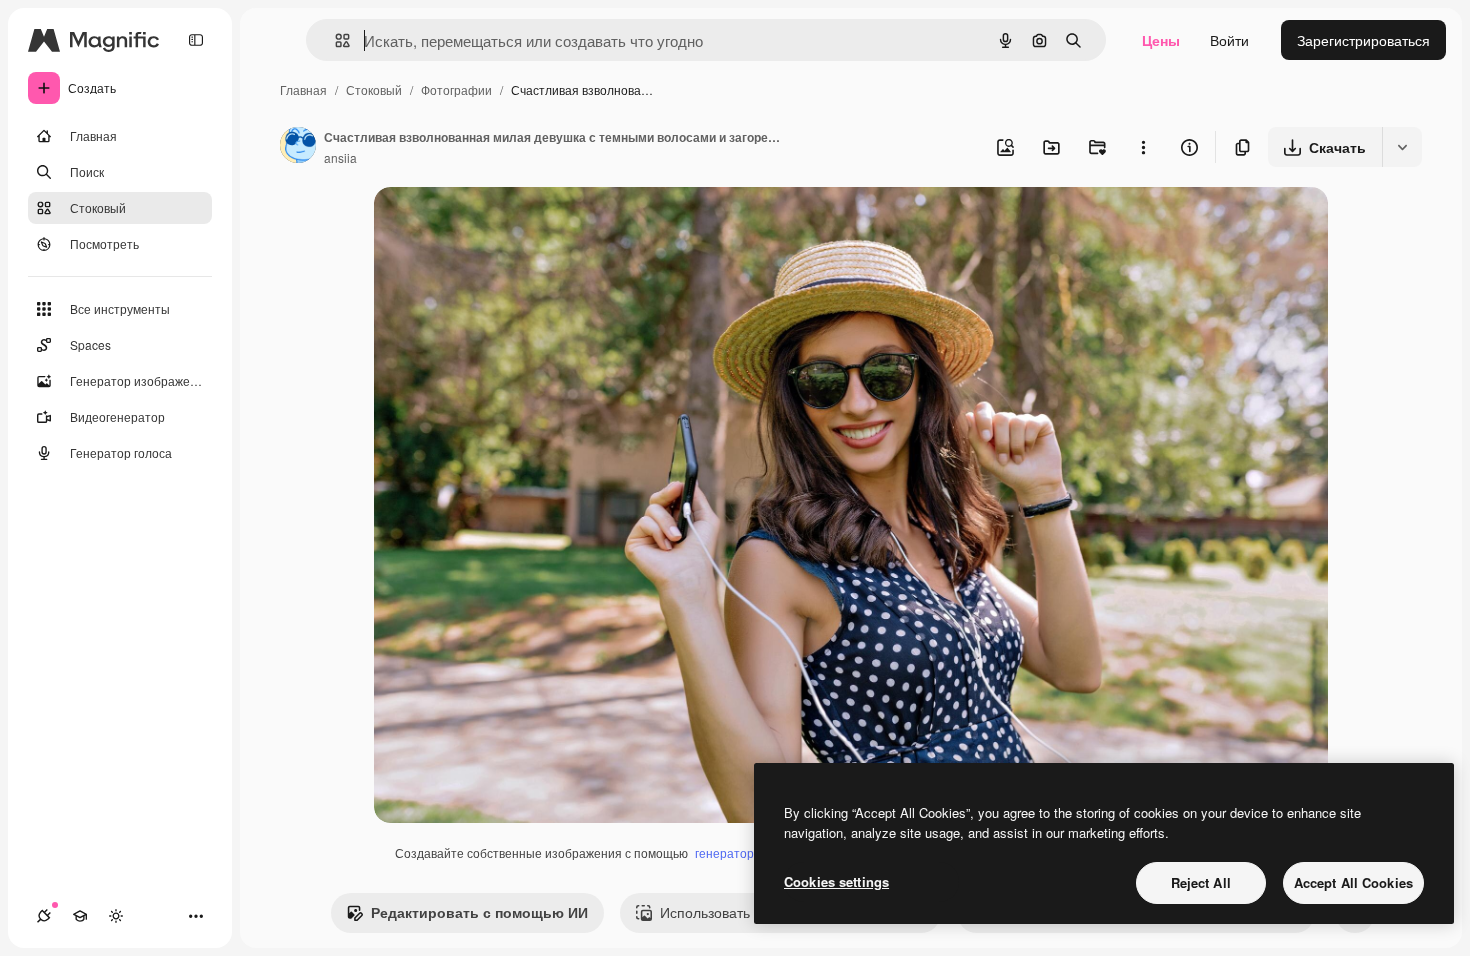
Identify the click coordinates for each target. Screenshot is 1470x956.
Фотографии (456, 89)
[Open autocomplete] (334, 40)
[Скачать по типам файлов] (1402, 147)
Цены (1161, 40)
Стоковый (374, 89)
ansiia (340, 157)
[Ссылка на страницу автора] (298, 147)
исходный (508, 225)
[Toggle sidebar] (196, 40)
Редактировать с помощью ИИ (479, 912)
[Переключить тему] (116, 916)
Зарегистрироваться (1363, 40)
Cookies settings (836, 881)
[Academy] (80, 916)
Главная (303, 89)
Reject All (1201, 882)
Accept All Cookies (1353, 882)
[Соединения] (44, 916)
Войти (1229, 40)
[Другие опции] (1143, 147)
